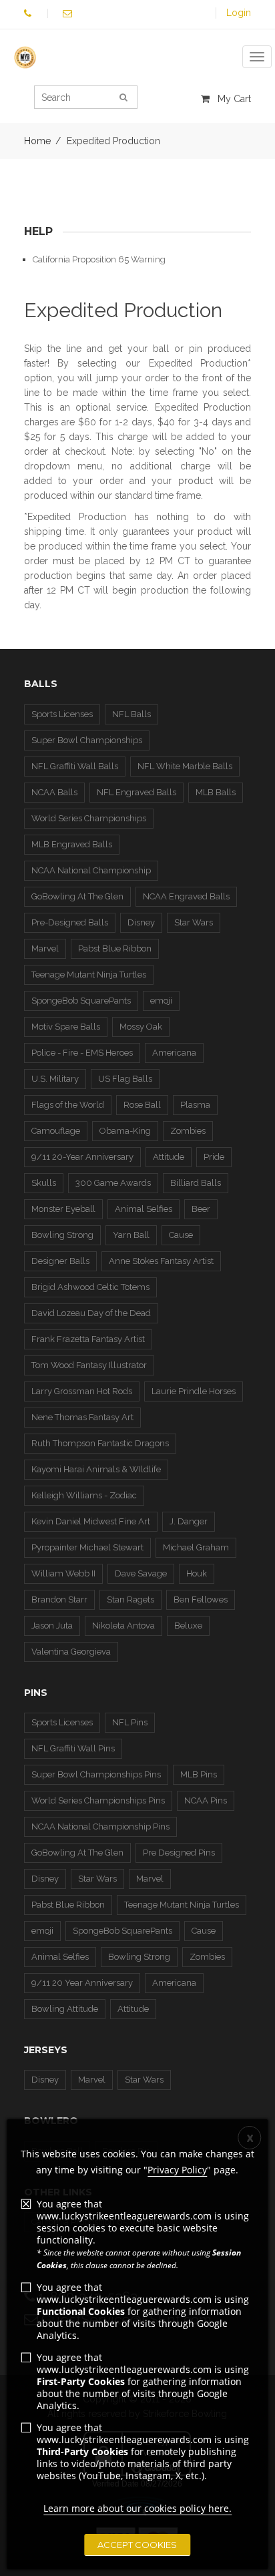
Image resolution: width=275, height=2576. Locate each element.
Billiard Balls (196, 1183)
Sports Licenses (62, 714)
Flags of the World (68, 1105)
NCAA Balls (54, 792)
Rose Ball (142, 1105)
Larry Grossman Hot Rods (82, 1391)
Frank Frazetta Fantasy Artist (88, 1339)
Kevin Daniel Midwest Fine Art (91, 1521)
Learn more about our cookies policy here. (137, 2508)
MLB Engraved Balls (72, 844)
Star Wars (194, 922)
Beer (201, 1209)
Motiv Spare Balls (66, 1027)
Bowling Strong (62, 1235)
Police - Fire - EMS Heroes (82, 1053)
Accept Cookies (137, 2545)
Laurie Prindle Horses (194, 1391)
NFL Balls (131, 714)
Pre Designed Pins (179, 1853)
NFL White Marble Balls (185, 766)
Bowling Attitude (65, 2009)
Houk (197, 1573)
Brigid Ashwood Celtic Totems (90, 1287)
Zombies (188, 1131)
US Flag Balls (125, 1079)
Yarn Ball (131, 1235)
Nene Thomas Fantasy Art (82, 1417)
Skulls (44, 1183)
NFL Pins (130, 1722)
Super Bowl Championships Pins (96, 1774)
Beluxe (188, 1626)
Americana (174, 1053)
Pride (214, 1157)
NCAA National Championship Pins (100, 1827)
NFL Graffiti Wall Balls (75, 766)
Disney (141, 922)
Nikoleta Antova (123, 1626)
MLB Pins (199, 1774)
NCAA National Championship (91, 870)
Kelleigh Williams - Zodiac (84, 1495)
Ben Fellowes (201, 1599)
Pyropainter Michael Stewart (87, 1547)
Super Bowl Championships (87, 740)
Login (239, 13)
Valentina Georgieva (71, 1652)
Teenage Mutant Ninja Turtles (89, 975)
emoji (161, 1001)
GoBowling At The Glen (77, 896)
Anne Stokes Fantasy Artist (161, 1261)
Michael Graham (196, 1547)
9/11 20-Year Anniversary (82, 1157)
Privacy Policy (177, 2170)
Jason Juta (52, 1626)
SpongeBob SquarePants (81, 1001)
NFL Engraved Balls (136, 792)
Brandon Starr (59, 1599)
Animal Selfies (144, 1209)
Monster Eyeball (63, 1209)
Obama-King (125, 1131)
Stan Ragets (130, 1599)
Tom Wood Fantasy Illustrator (89, 1365)
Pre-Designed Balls (70, 922)
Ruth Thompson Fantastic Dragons (100, 1443)
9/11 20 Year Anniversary (82, 1983)
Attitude (169, 1157)
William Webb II (63, 1573)
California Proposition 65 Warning (99, 259)
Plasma (195, 1105)
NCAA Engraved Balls (186, 896)
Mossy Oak (141, 1027)
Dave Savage (141, 1573)
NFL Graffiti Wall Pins (73, 1748)
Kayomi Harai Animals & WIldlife (96, 1469)
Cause (181, 1235)
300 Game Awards (113, 1183)
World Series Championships (89, 818)
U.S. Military (55, 1079)
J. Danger (189, 1521)
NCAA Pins (206, 1800)
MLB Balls (216, 792)
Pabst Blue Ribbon (115, 948)
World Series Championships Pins (98, 1800)
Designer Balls (60, 1261)
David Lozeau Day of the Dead (91, 1313)
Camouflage (56, 1131)
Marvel (45, 948)
